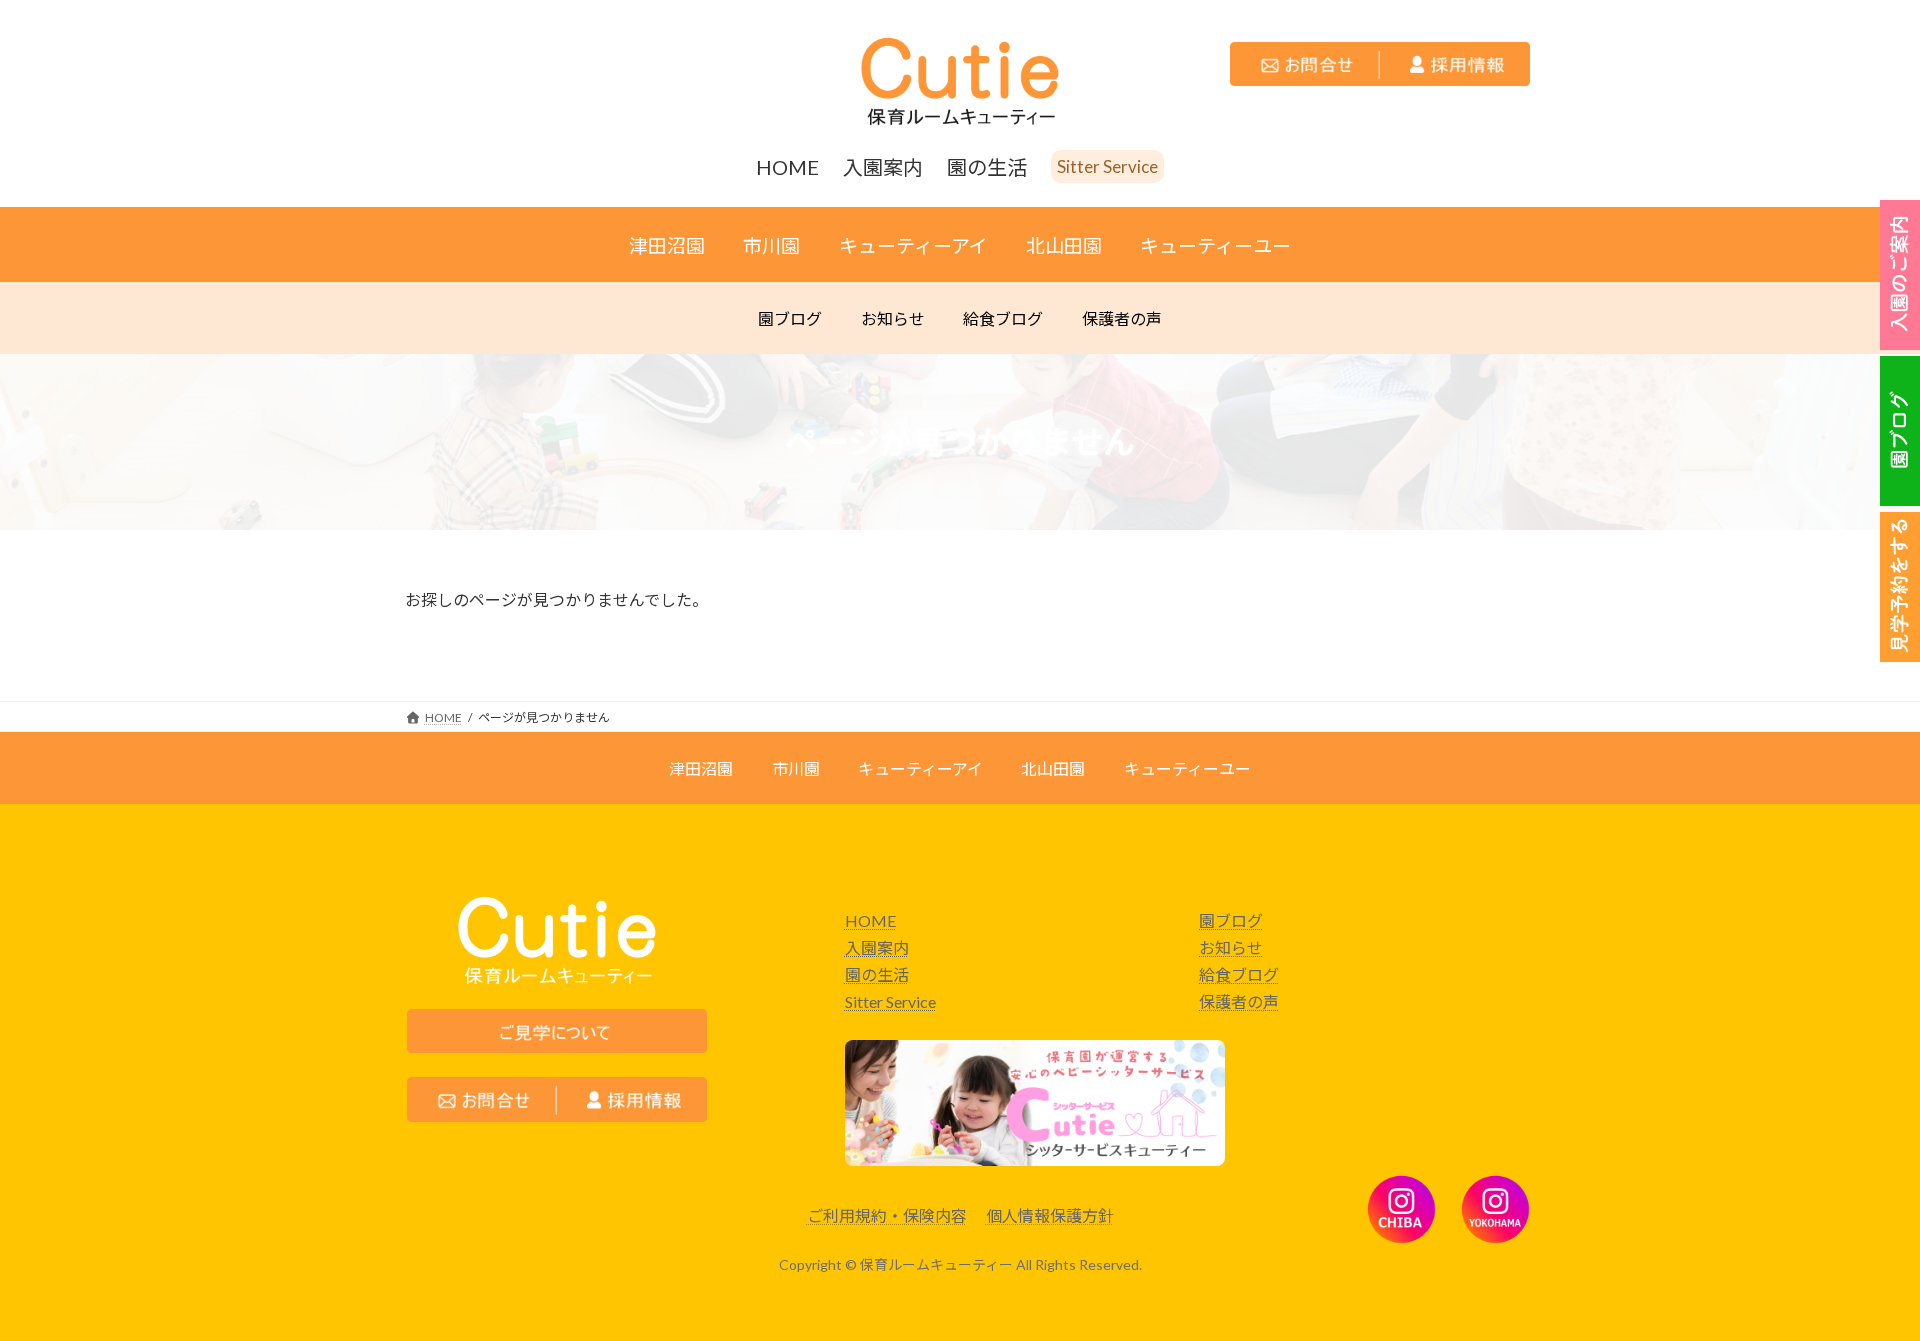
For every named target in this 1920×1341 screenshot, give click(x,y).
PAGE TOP (1823, 1259)
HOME (870, 920)
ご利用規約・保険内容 (887, 1215)
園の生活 (877, 974)
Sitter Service (890, 1001)
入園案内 (877, 947)
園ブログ (1231, 920)
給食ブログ (1239, 974)
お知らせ (1231, 947)
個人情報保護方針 (1050, 1215)
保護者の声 (1239, 1001)
